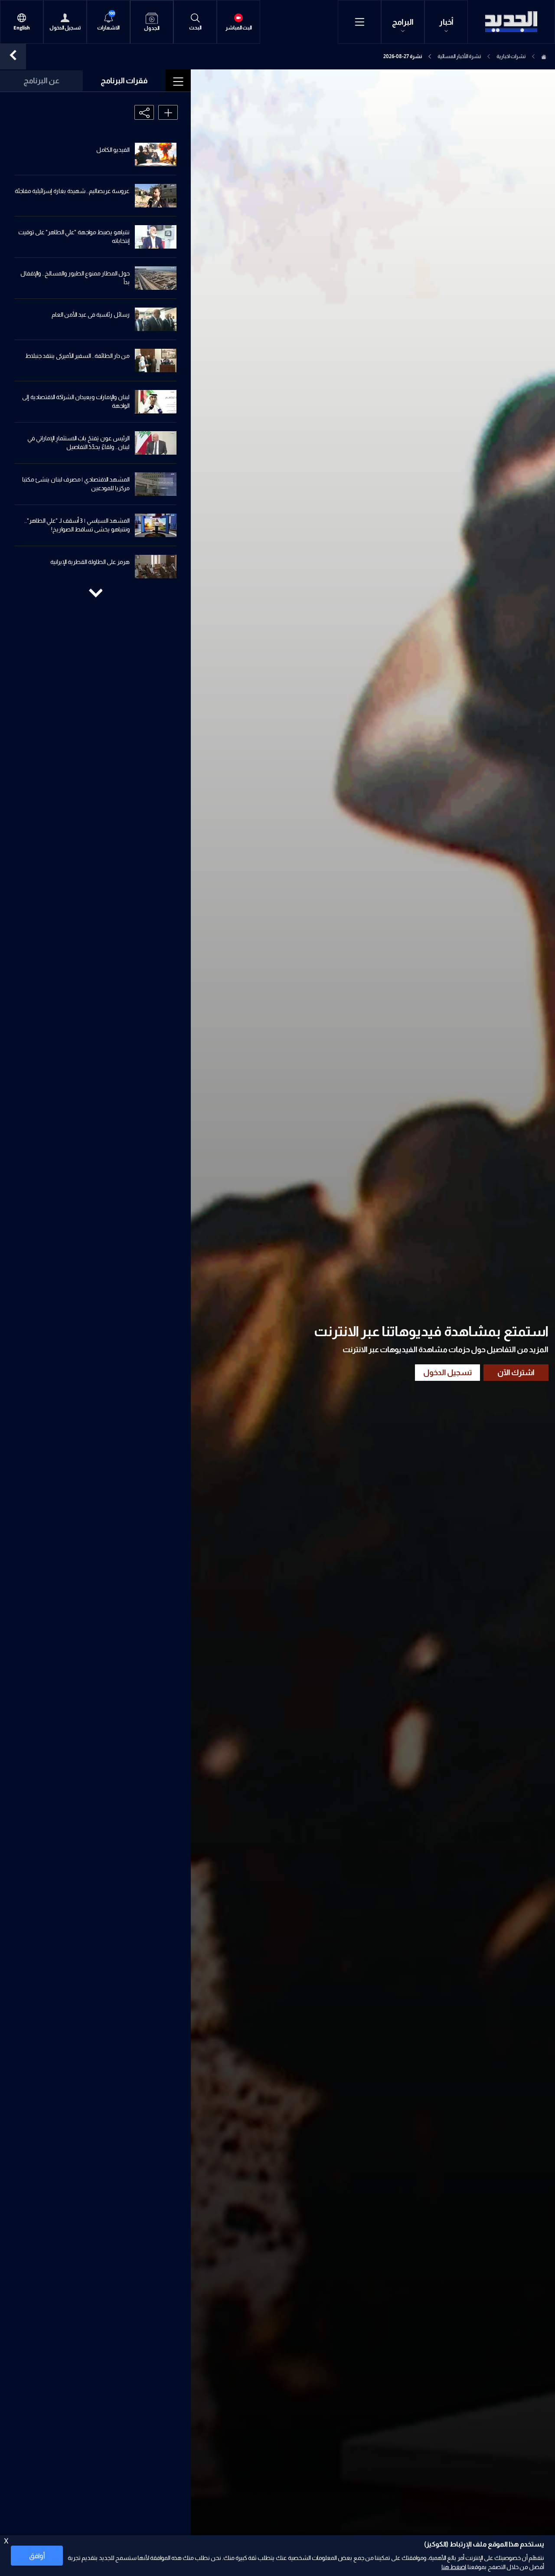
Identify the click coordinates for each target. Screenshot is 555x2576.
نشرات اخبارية (511, 56)
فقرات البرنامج (124, 81)
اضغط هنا (454, 2567)
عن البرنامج (41, 81)
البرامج (403, 22)
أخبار (446, 22)
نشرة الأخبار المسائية (459, 56)
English (22, 28)
